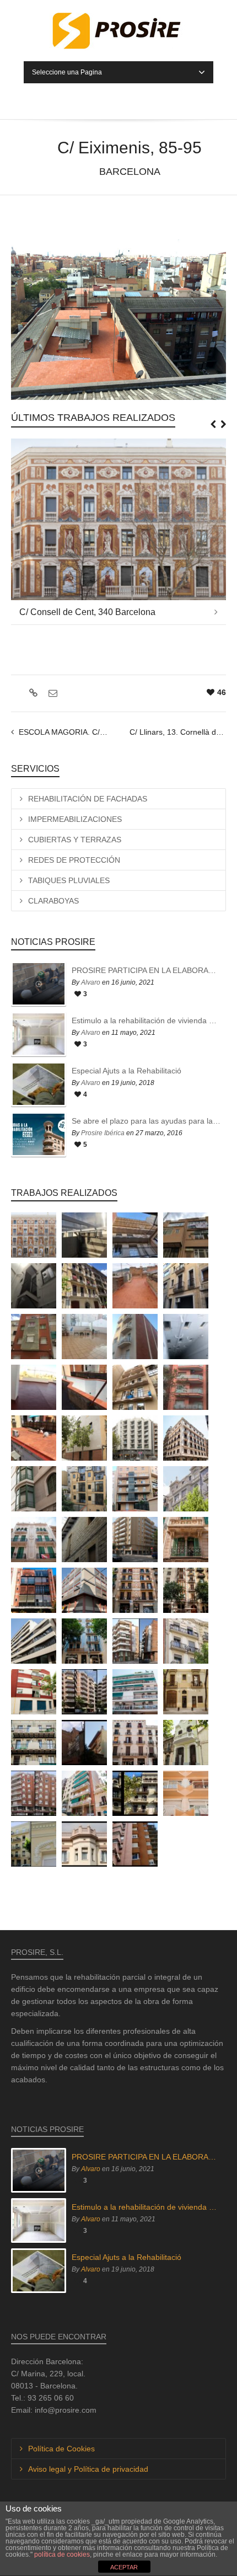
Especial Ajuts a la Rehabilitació (126, 1071)
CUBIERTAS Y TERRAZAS (75, 840)
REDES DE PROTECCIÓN (74, 860)
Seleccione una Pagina (67, 72)
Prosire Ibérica (103, 1133)
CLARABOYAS (53, 901)
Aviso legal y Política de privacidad (88, 2469)
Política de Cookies (61, 2449)
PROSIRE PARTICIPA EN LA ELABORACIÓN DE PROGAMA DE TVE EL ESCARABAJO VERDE (146, 970)
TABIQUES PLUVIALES (69, 880)
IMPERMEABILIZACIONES (75, 819)
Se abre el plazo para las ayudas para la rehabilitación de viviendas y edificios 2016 (146, 1121)
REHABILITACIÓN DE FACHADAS (88, 799)
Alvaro (91, 982)
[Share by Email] (52, 693)
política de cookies (62, 2554)
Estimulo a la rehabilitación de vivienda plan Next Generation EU (146, 1020)
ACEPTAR (124, 2567)
